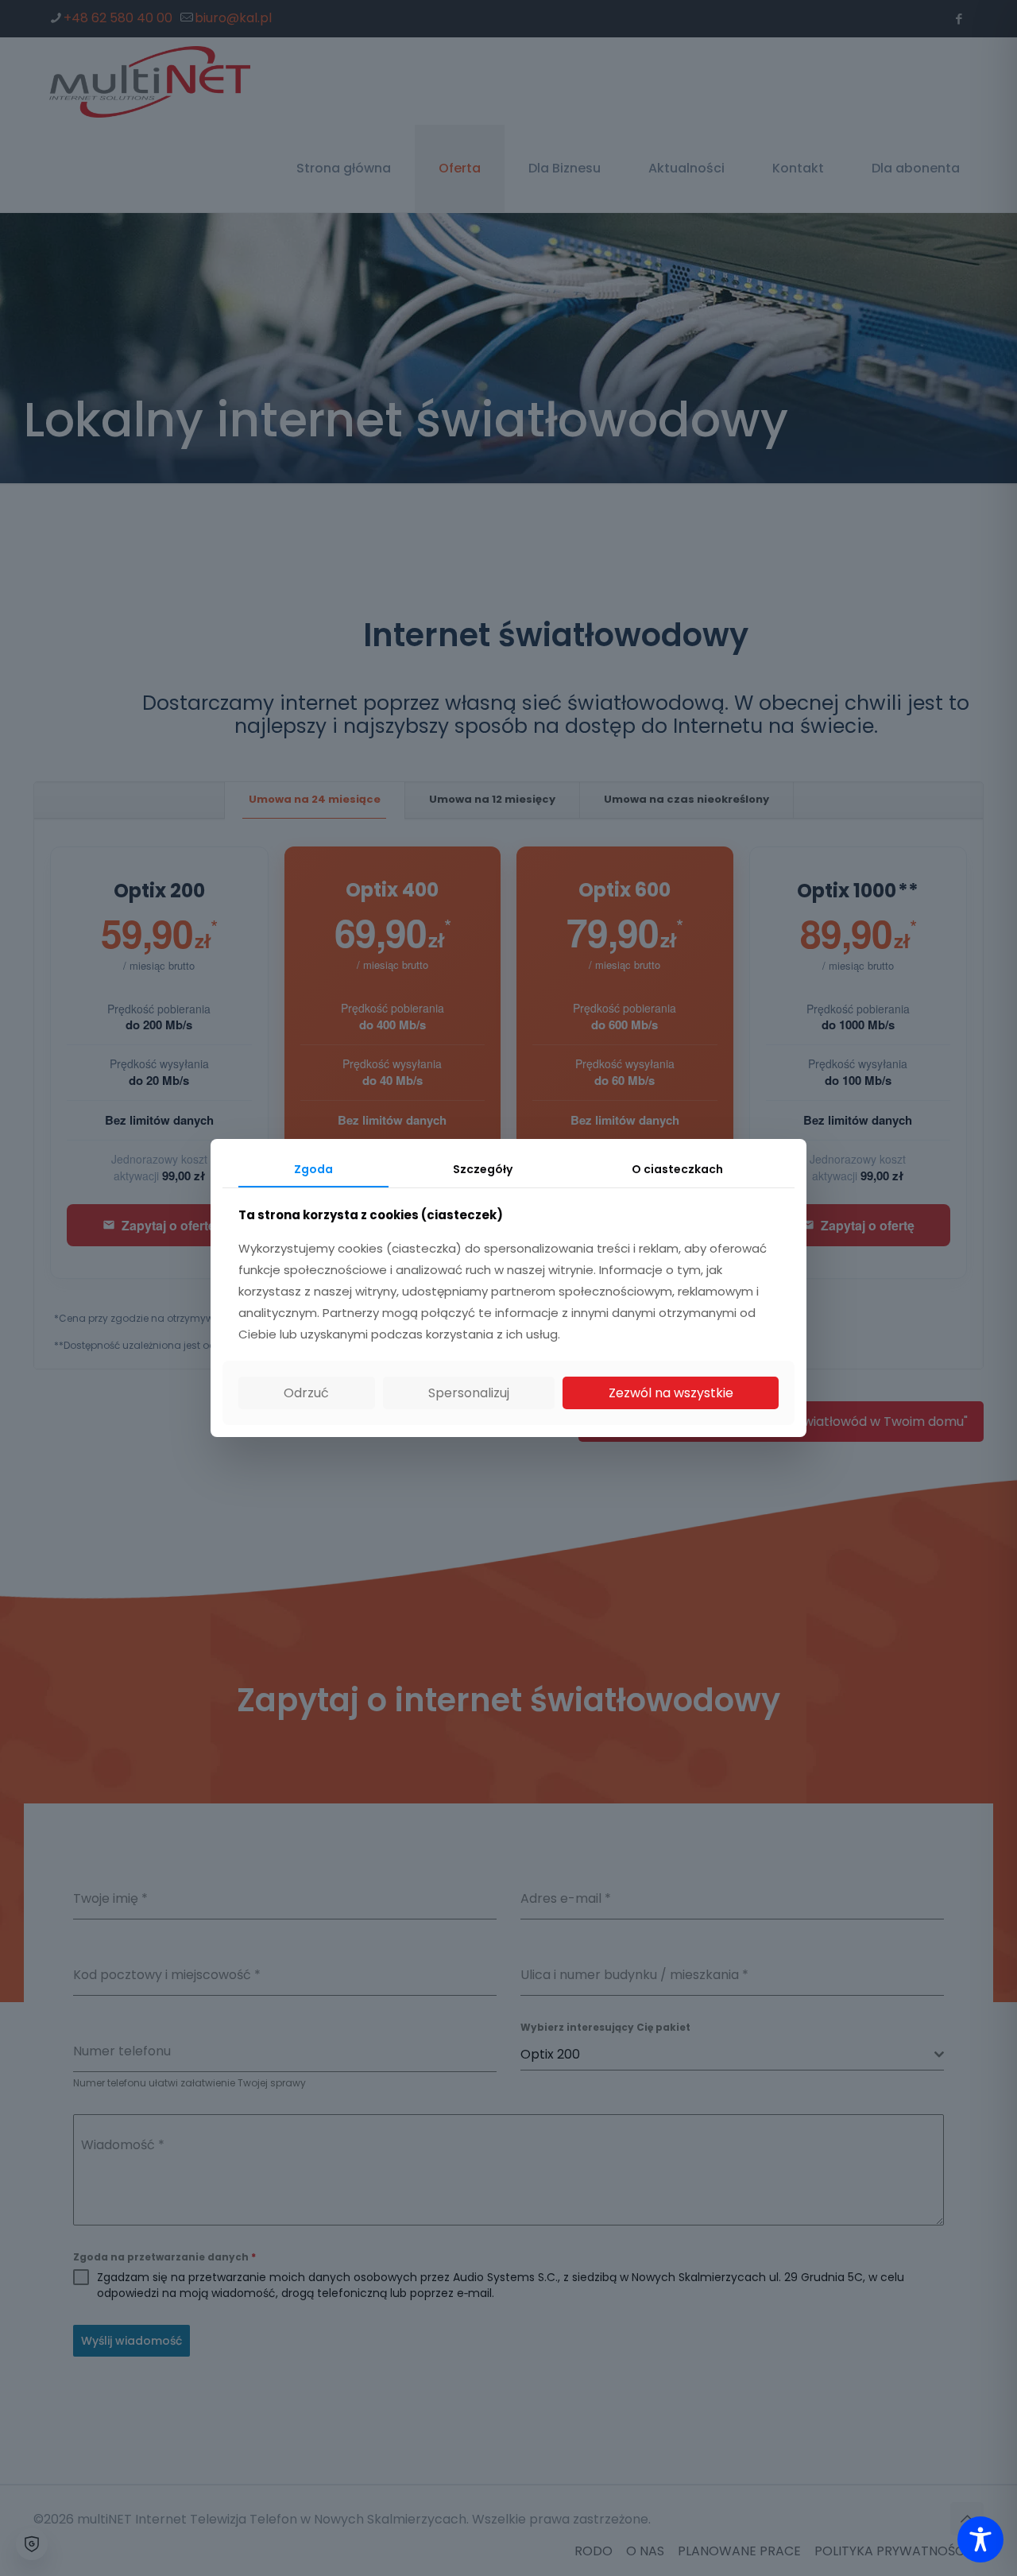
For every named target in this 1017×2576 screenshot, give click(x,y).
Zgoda (313, 1169)
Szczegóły (483, 1169)
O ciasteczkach (677, 1169)
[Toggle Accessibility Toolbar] (980, 2539)
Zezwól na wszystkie (671, 1393)
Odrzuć (306, 1393)
